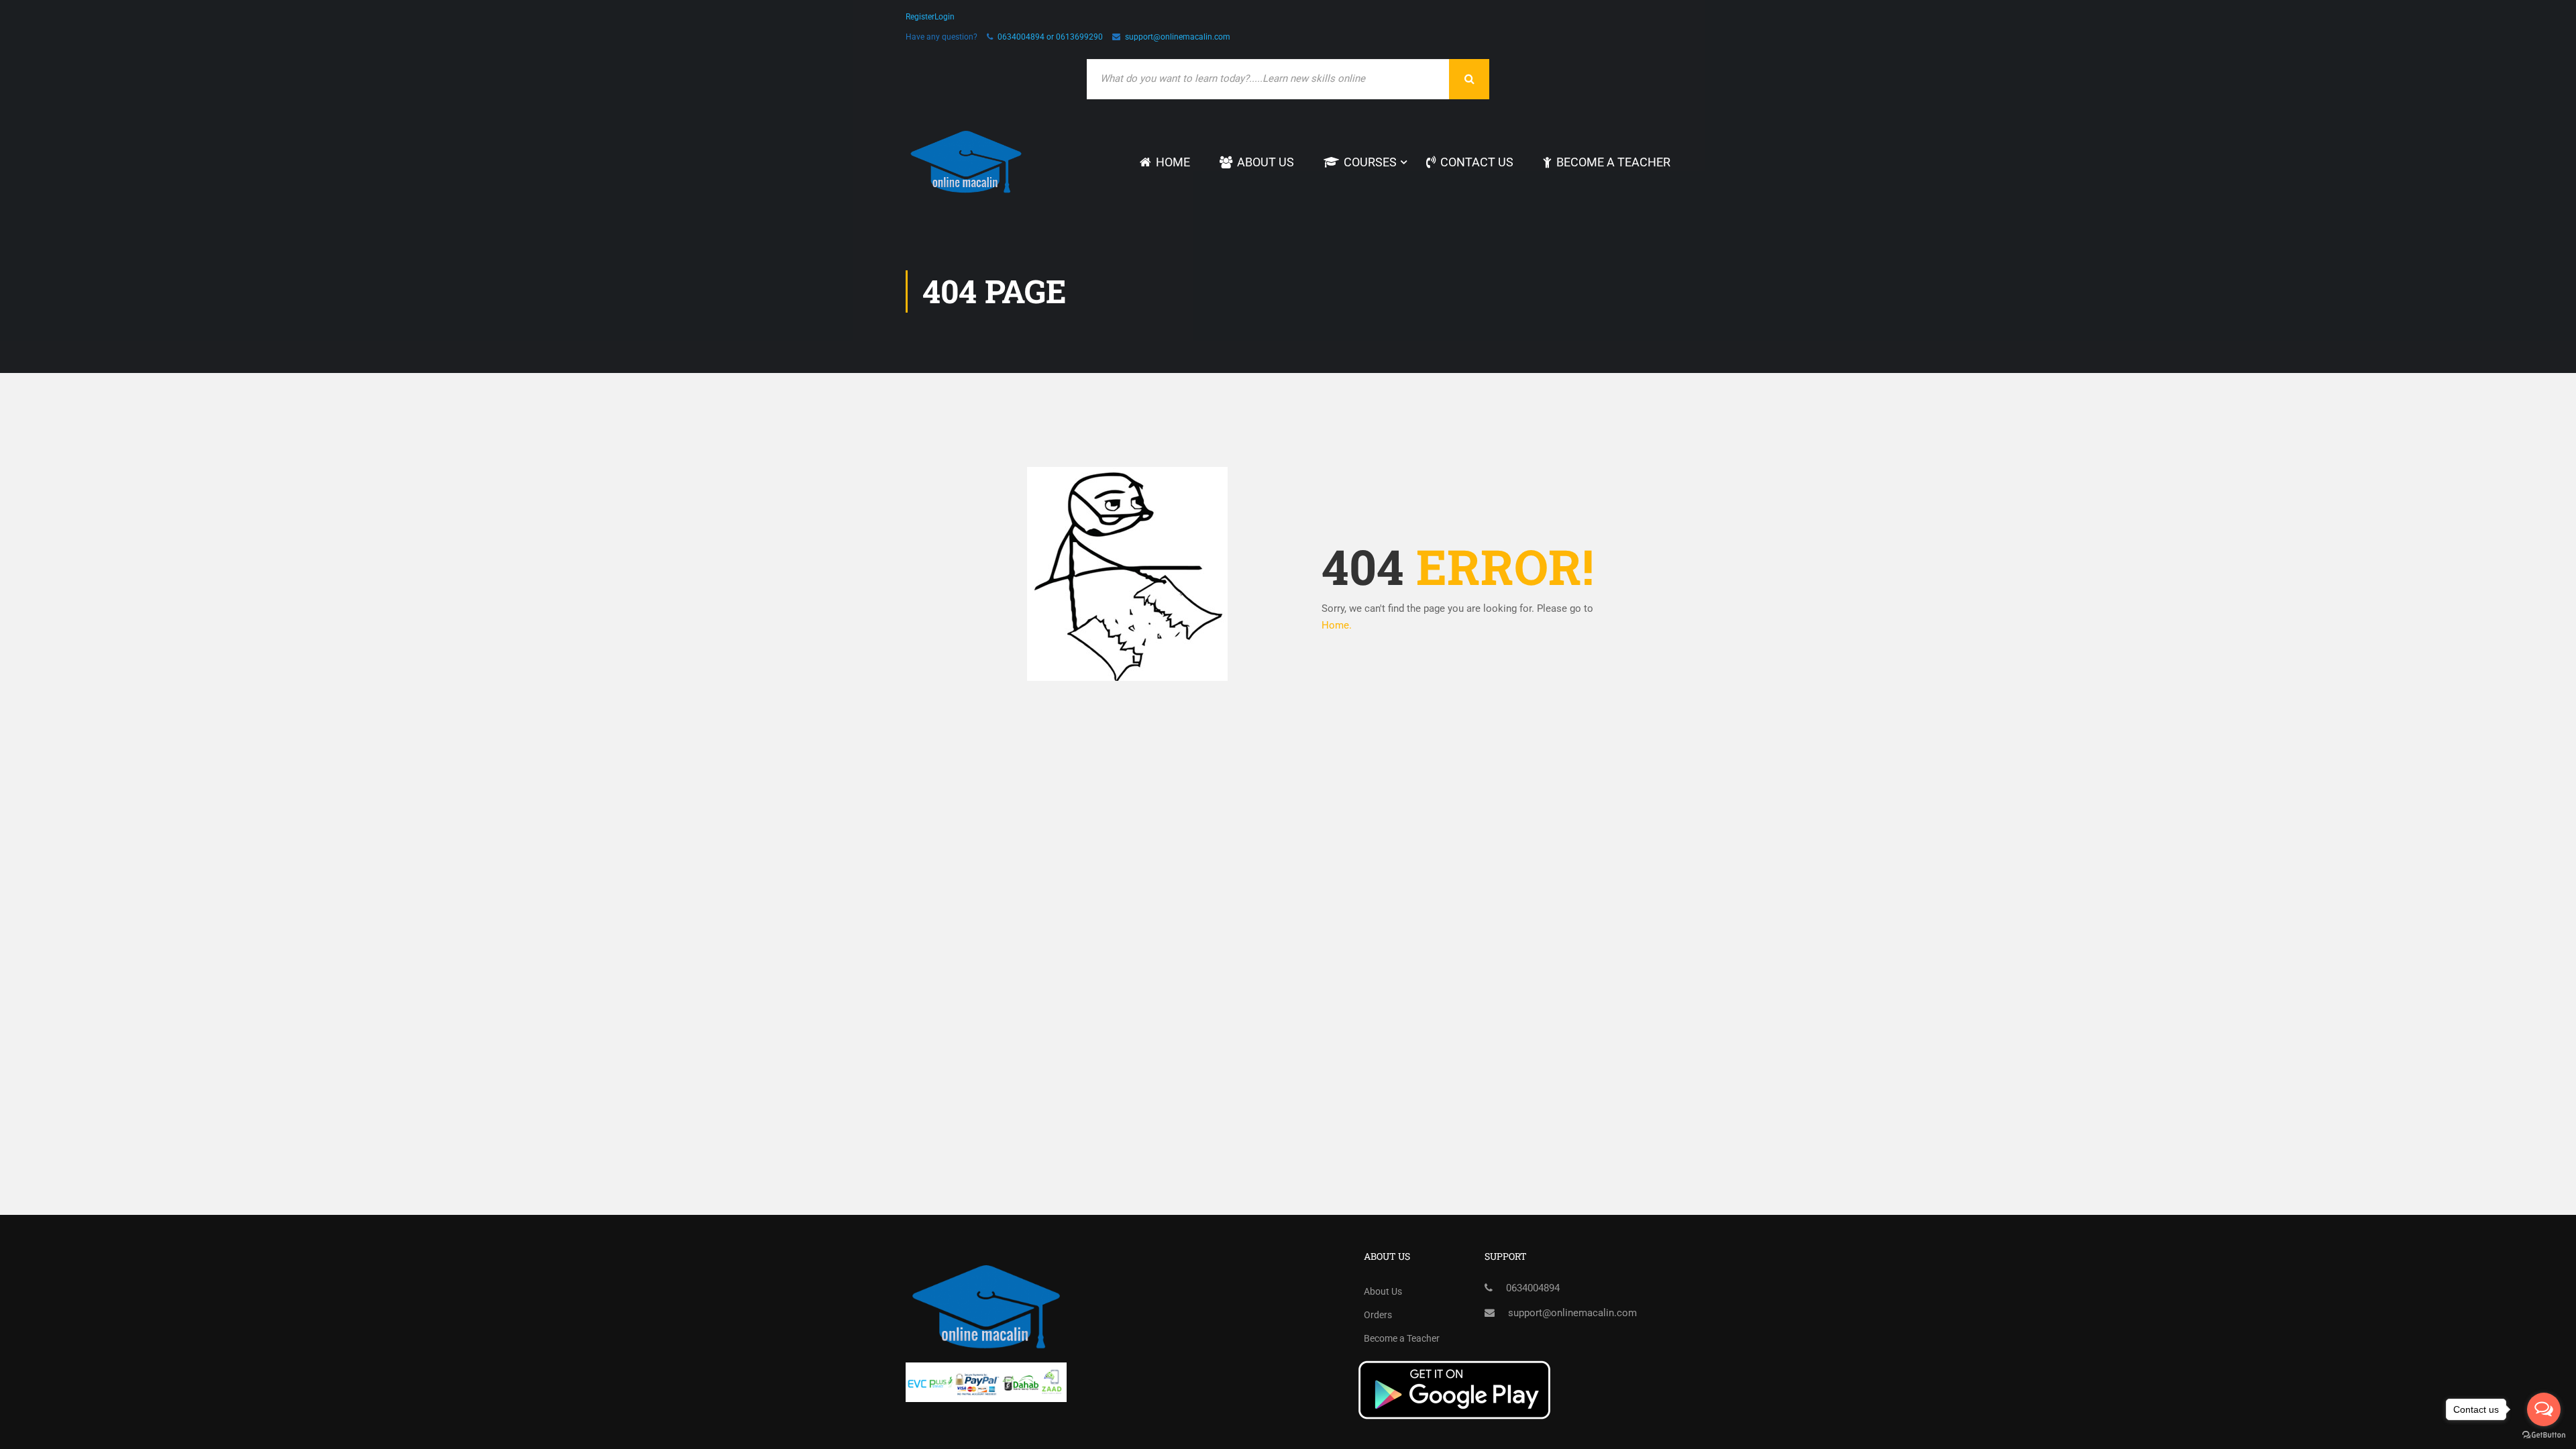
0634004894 (1533, 1288)
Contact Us (1477, 162)
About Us (1266, 162)
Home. (1337, 625)
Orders (1378, 1315)
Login (945, 17)
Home (1173, 162)
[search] (1469, 79)
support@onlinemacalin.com (1178, 37)
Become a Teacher (1613, 162)
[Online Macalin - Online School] (966, 162)
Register (920, 17)
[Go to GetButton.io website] (2544, 1435)
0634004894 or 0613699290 (1050, 37)
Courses (1370, 162)
